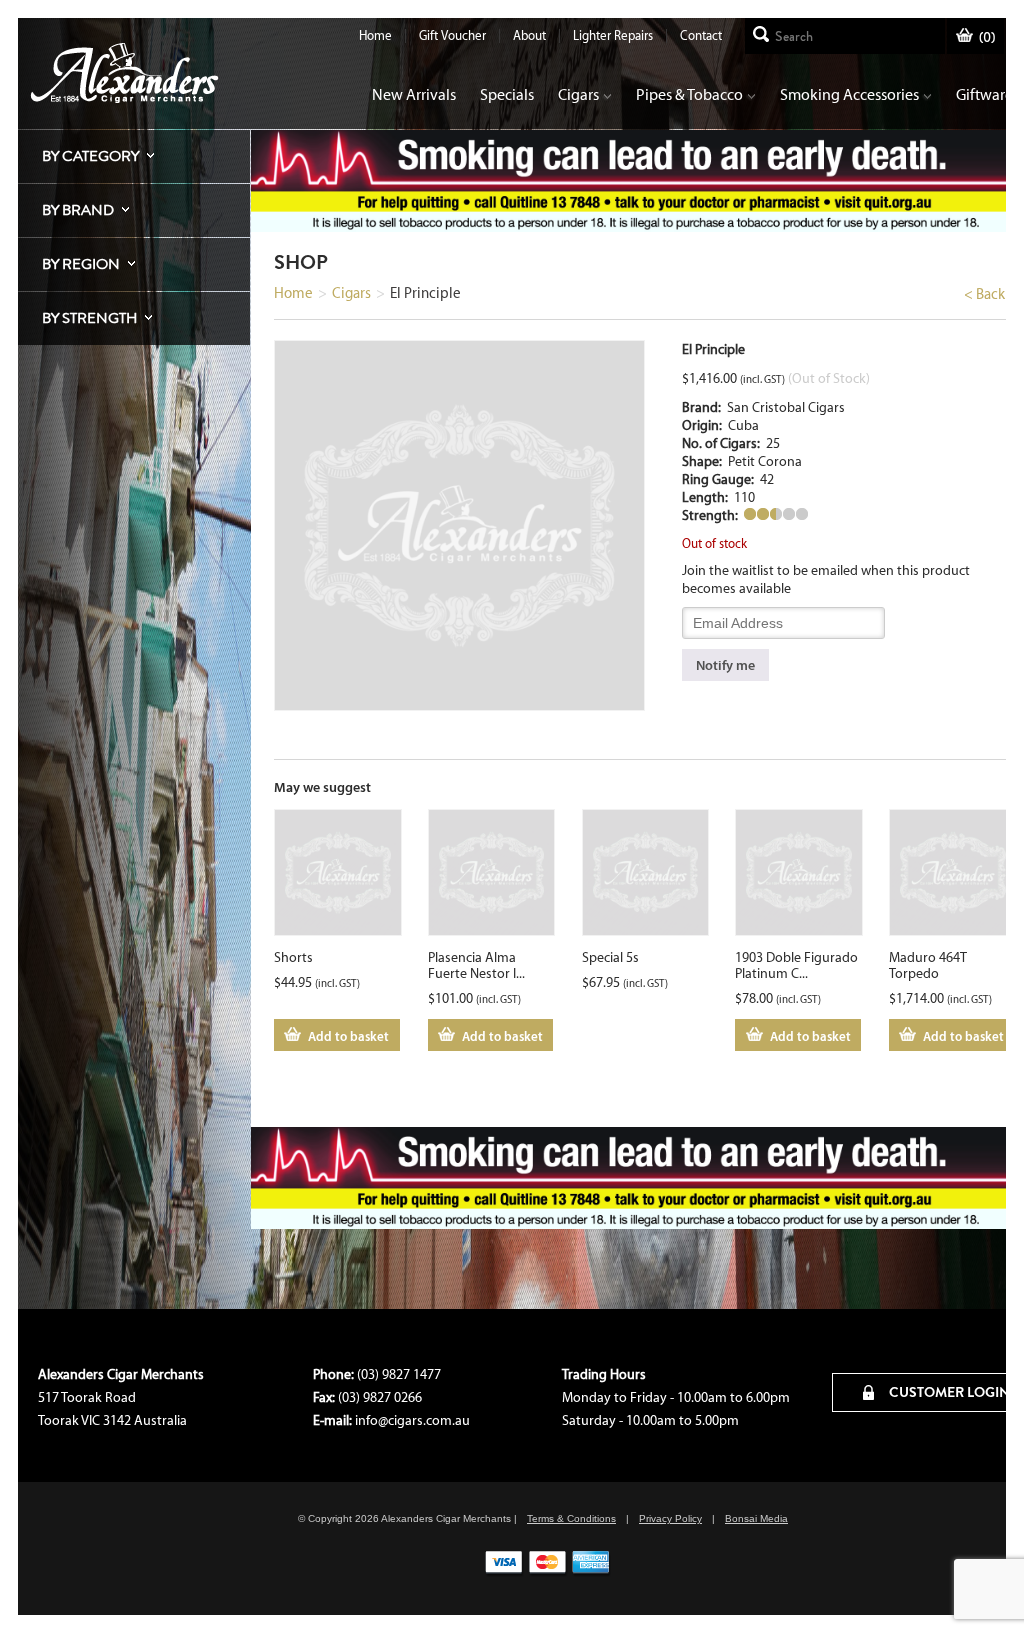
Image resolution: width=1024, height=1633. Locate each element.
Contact (701, 35)
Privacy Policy (670, 1518)
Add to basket (348, 1036)
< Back (984, 294)
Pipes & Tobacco (689, 94)
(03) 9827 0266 (380, 1397)
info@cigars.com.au (412, 1420)
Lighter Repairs (613, 35)
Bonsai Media (756, 1518)
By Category (90, 156)
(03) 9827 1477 (399, 1374)
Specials (507, 94)
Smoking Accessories (849, 94)
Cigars (578, 94)
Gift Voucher (452, 35)
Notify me (725, 665)
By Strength (89, 318)
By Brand (78, 210)
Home (375, 35)
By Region (81, 264)
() (987, 37)
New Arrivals (414, 94)
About (529, 35)
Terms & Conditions (571, 1518)
